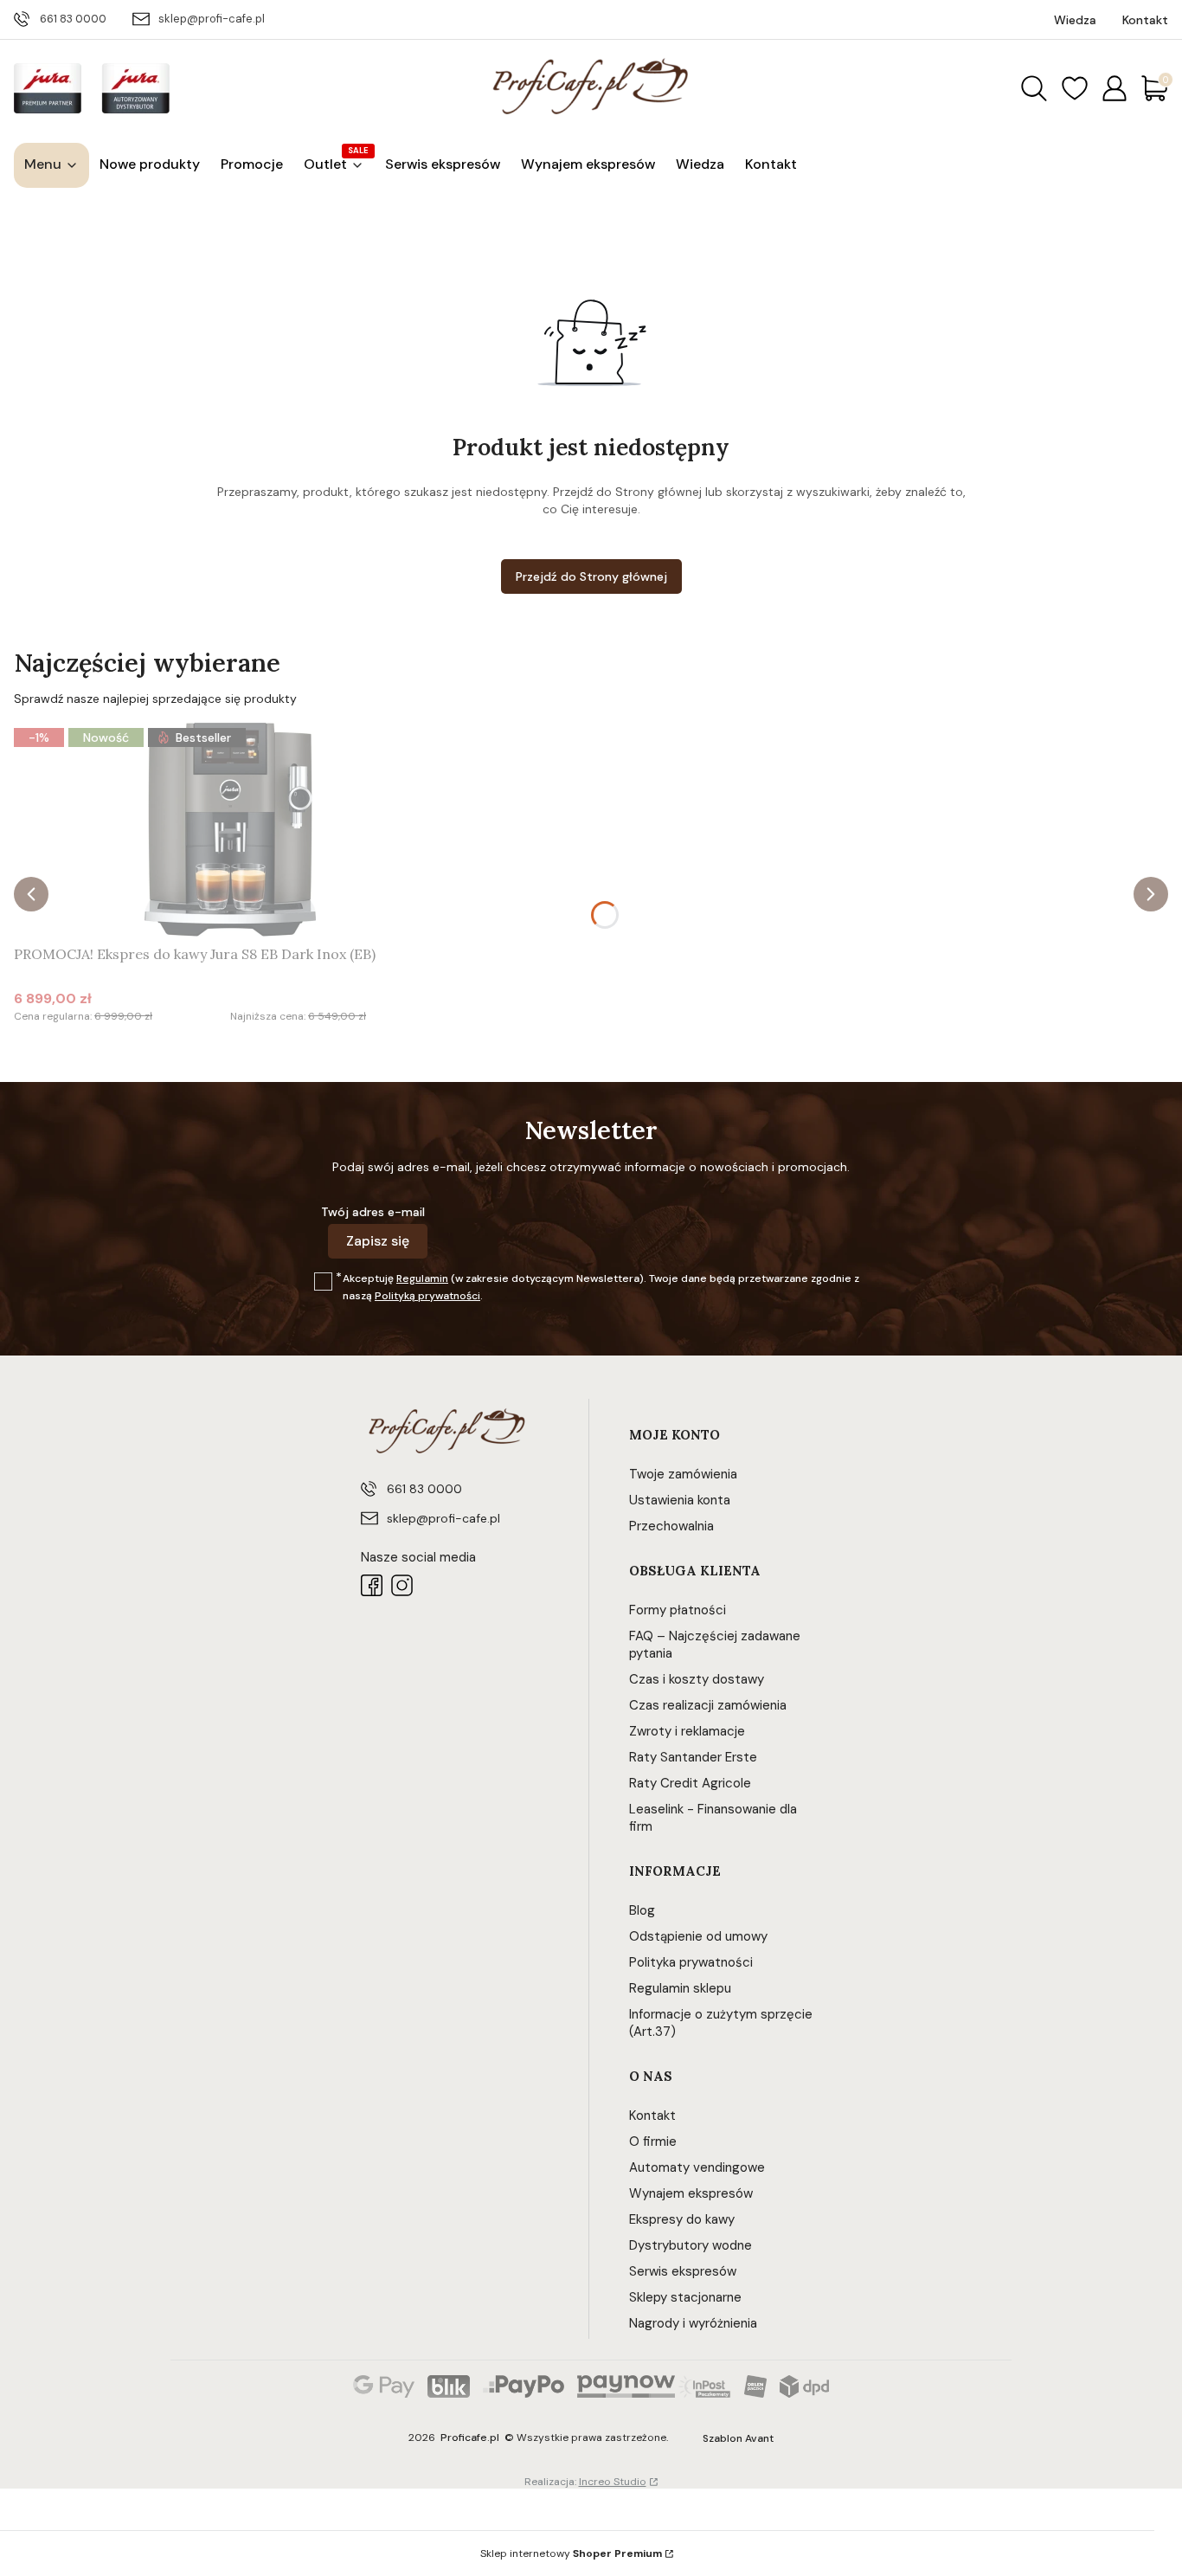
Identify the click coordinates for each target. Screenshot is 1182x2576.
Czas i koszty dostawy (697, 1679)
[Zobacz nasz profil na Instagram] (402, 1585)
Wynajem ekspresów (691, 2193)
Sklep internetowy (571, 2553)
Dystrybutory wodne (691, 2245)
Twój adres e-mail (373, 1212)
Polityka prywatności (691, 1962)
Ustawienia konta (680, 1500)
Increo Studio (613, 2482)
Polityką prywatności (427, 1296)
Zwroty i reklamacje (687, 1731)
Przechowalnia (671, 1526)
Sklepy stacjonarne (685, 2297)
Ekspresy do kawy (682, 2219)
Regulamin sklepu (680, 1988)
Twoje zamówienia (683, 1474)
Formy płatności (678, 1610)
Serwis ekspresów (683, 2271)
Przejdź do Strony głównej (591, 576)
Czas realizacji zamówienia (708, 1705)
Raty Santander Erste (693, 1757)
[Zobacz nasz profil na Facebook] (372, 1585)
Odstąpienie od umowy (698, 1936)
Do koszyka (209, 1049)
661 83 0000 (73, 19)
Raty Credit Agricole (690, 1783)
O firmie (653, 2141)
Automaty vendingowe (697, 2167)
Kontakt (652, 2116)
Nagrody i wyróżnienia (693, 2323)
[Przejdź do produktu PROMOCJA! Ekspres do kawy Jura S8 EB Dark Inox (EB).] (230, 829)
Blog (642, 1910)
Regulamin (422, 1278)
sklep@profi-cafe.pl (212, 19)
